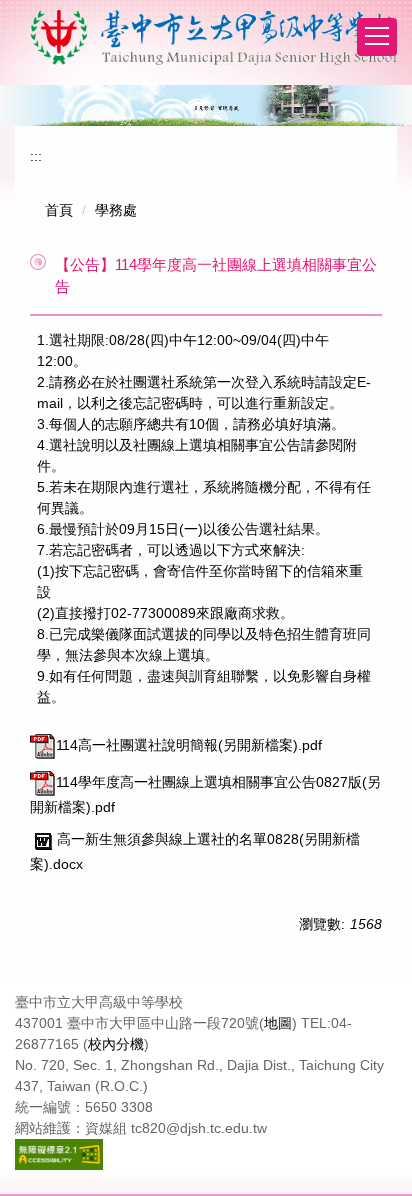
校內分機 (116, 1044)
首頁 (59, 210)
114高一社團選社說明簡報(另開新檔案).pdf (189, 745)
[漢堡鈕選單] (377, 37)
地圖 (278, 1023)
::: (36, 156)
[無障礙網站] (59, 1153)
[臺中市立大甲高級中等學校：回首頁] (213, 37)
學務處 (116, 210)
